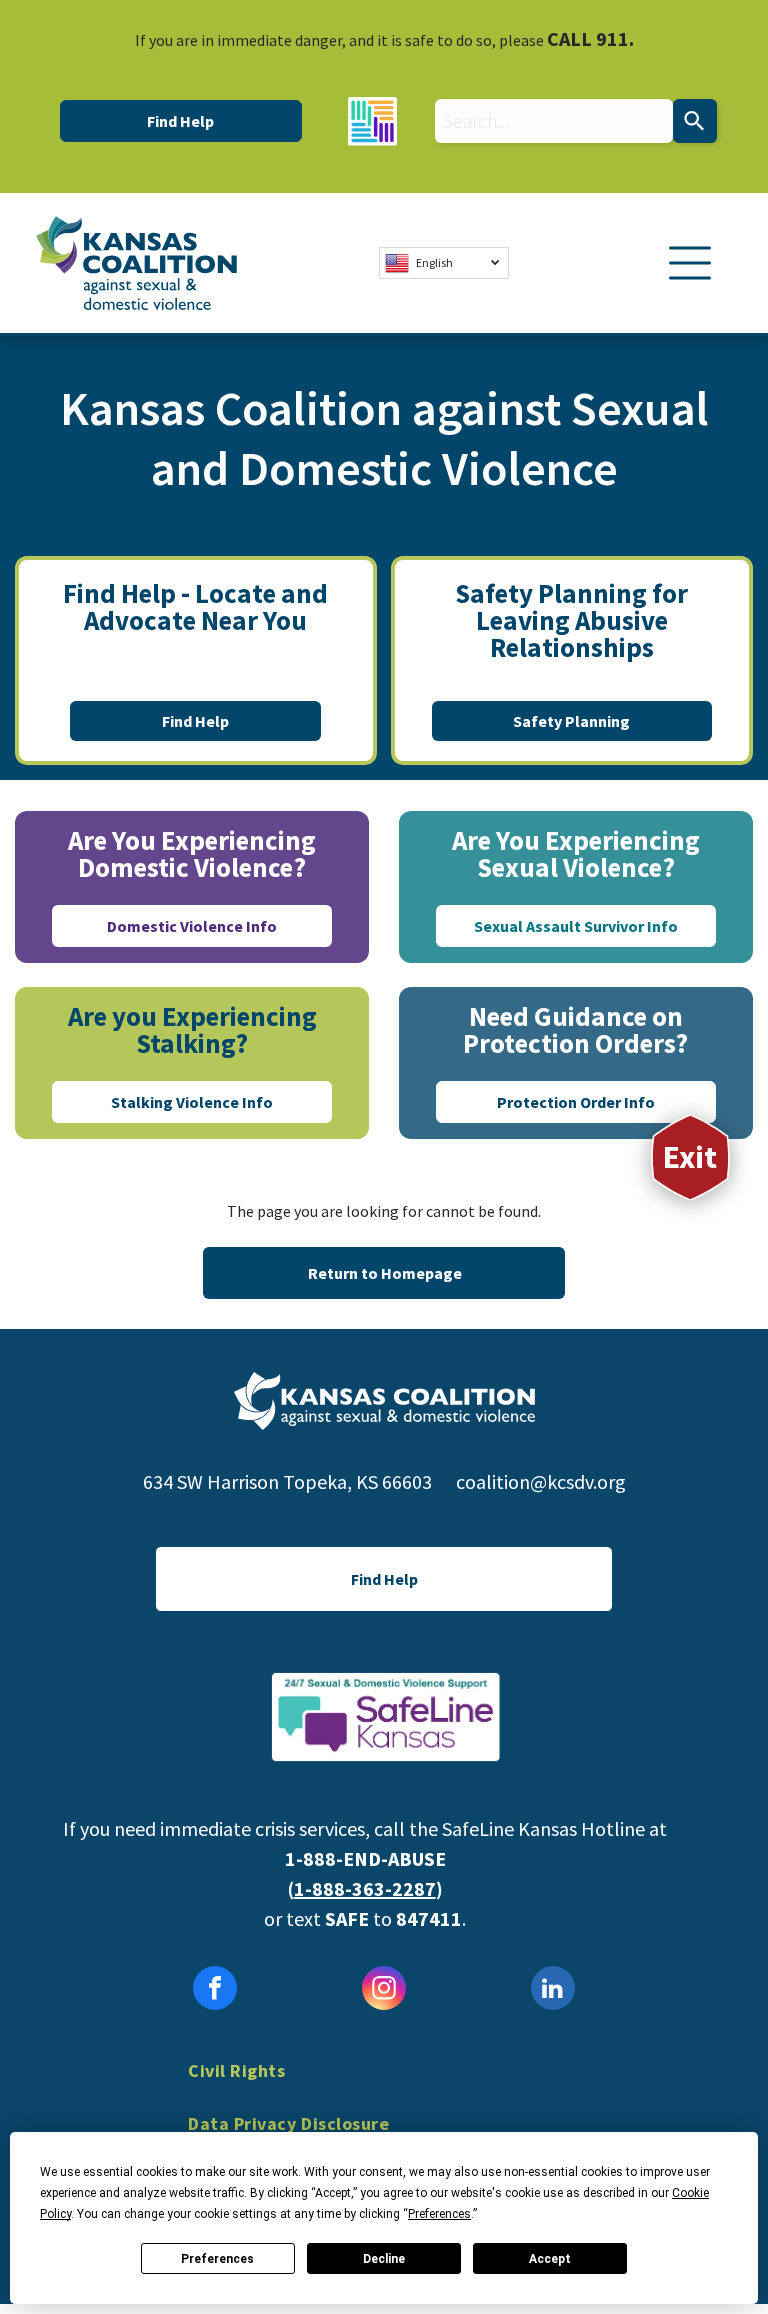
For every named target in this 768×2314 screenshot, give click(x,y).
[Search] (695, 121)
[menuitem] (384, 2085)
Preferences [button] (439, 2214)
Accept (550, 2259)
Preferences (217, 2259)
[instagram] (384, 1990)
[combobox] (554, 121)
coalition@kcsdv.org (541, 1481)
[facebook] (215, 1990)
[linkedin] (553, 1990)
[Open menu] (690, 263)
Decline (384, 2259)
